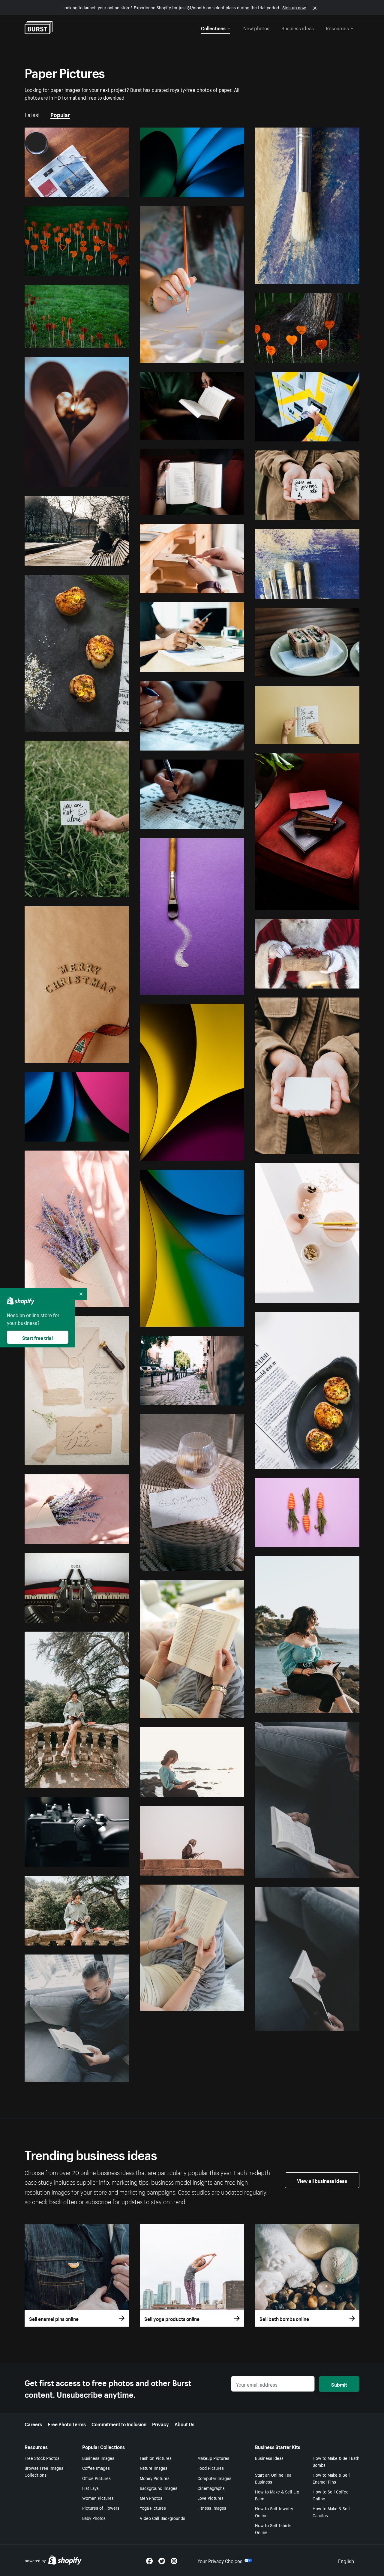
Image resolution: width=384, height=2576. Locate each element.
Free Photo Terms (67, 2424)
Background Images (159, 2488)
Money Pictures (155, 2478)
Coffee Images (96, 2468)
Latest (32, 114)
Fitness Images (212, 2508)
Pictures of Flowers (101, 2508)
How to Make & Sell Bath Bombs (336, 2461)
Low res (108, 190)
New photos (256, 28)
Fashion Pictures (156, 2458)
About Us (184, 2424)
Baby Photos (94, 2518)
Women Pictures (98, 2498)
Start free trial (37, 1337)
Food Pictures (211, 2468)
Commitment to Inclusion (119, 2424)
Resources (337, 28)
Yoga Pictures (153, 2508)
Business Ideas (269, 2458)
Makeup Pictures (213, 2458)
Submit (339, 2384)
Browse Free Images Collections (44, 2471)
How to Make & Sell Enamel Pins (331, 2478)
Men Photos (151, 2498)
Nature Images (154, 2468)
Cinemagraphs (211, 2488)
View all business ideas (322, 2180)
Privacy (160, 2424)
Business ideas (298, 28)
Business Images (98, 2458)
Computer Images (214, 2478)
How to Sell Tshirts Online (273, 2528)
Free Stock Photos (42, 2458)
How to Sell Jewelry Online (274, 2512)
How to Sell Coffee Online (331, 2495)
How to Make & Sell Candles (331, 2512)
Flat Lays (90, 2488)
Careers (33, 2424)
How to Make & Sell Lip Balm (277, 2495)
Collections (213, 28)
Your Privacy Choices (220, 2560)
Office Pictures (96, 2478)
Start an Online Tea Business (273, 2478)
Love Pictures (210, 2498)
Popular (60, 114)
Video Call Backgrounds (162, 2518)
